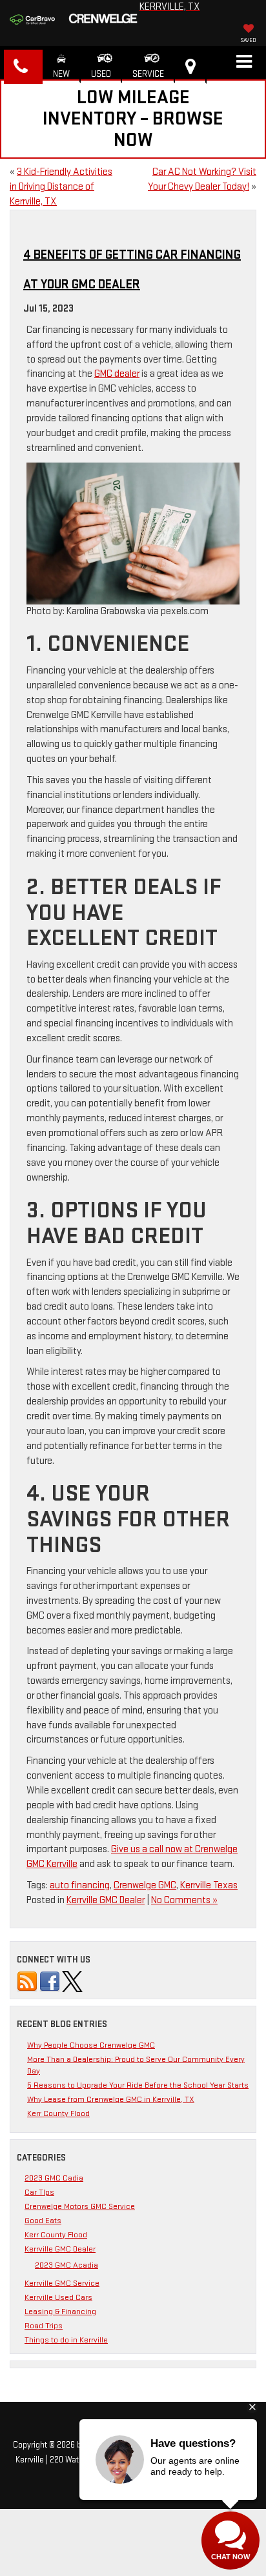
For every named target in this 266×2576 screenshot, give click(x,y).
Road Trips (44, 2326)
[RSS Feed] (27, 1981)
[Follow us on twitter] (72, 1981)
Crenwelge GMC (145, 1885)
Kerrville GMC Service (62, 2283)
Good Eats (43, 2221)
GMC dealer (117, 374)
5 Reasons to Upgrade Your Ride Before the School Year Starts (138, 2085)
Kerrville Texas (209, 1885)
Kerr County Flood (58, 2113)
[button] (23, 67)
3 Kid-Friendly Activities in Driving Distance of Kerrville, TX (61, 187)
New (61, 74)
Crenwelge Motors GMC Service (80, 2206)
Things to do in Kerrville (66, 2340)
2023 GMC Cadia (54, 2178)
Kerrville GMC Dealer (106, 1900)
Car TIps (39, 2192)
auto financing (80, 1885)
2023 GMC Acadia (66, 2265)
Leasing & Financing (60, 2311)
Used (101, 74)
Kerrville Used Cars (58, 2297)
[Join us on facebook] (50, 1981)
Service (148, 74)
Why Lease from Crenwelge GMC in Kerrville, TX (111, 2099)
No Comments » (184, 1900)
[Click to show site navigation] (244, 63)
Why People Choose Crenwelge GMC (91, 2045)
